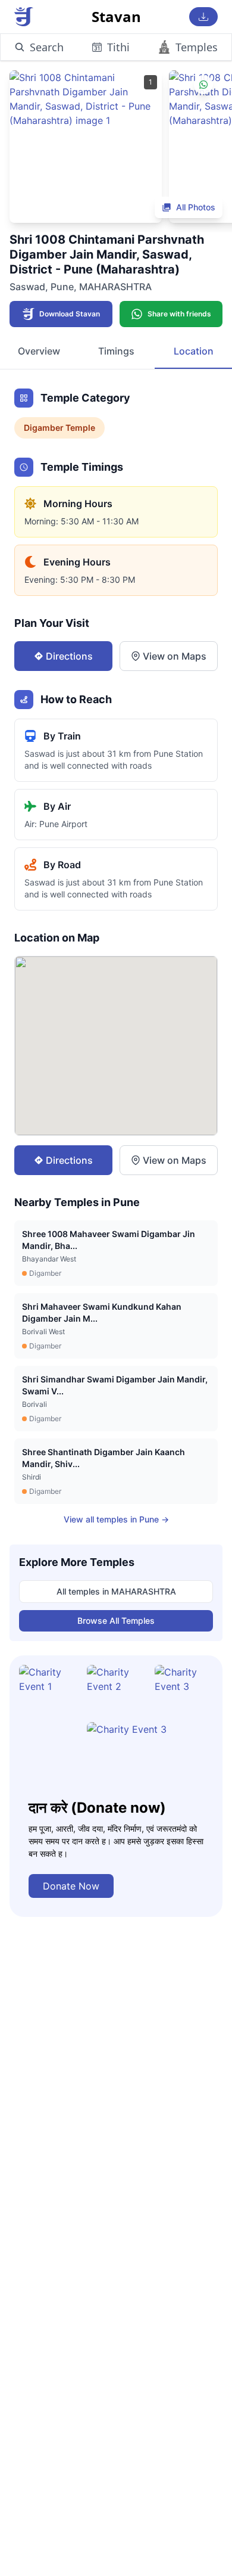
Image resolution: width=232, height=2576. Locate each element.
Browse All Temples (116, 1621)
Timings (116, 351)
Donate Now (71, 1886)
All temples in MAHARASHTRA (116, 1591)
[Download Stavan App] (203, 17)
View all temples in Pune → (116, 1519)
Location (194, 351)
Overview (39, 351)
